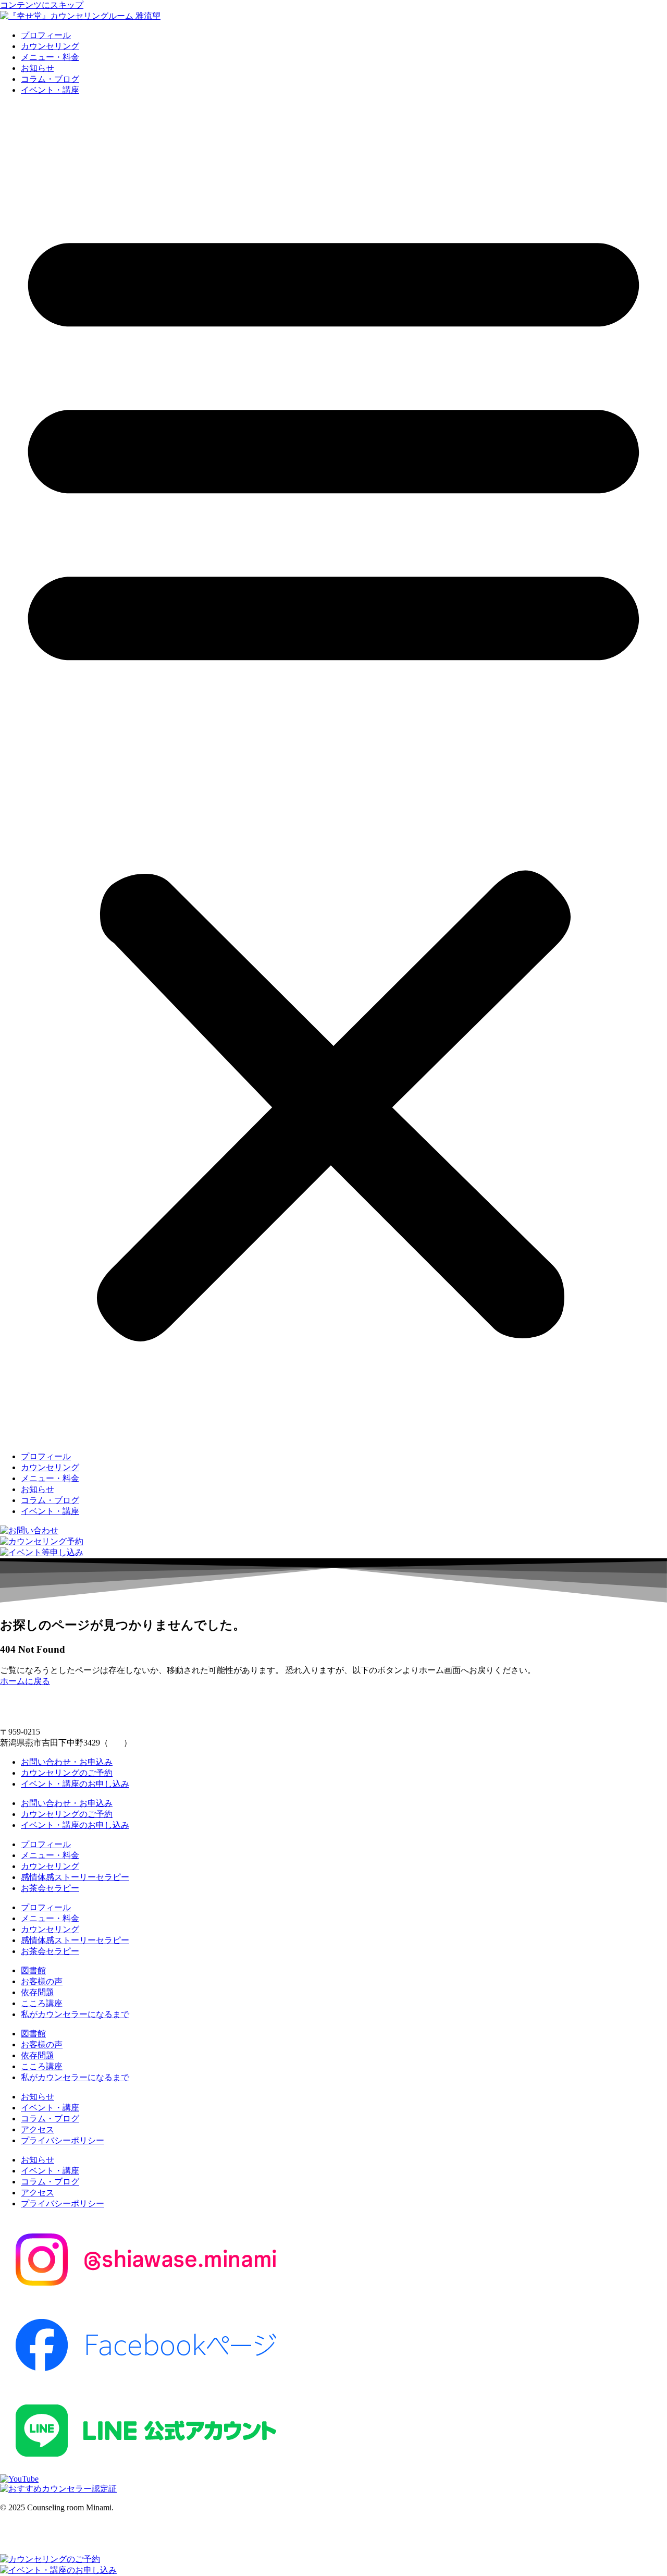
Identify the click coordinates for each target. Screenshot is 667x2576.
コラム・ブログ (50, 79)
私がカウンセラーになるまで (75, 2014)
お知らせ (38, 68)
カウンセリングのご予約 (67, 1773)
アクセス (38, 2129)
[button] (333, 774)
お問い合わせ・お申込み (67, 1762)
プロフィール (46, 35)
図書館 (33, 1970)
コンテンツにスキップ (42, 5)
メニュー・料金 (50, 57)
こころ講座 (42, 2003)
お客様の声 (42, 1981)
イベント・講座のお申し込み (75, 1784)
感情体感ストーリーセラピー (75, 1877)
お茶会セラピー (50, 1888)
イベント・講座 (50, 90)
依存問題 (38, 1992)
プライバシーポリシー (63, 2140)
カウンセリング (50, 46)
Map (116, 1743)
